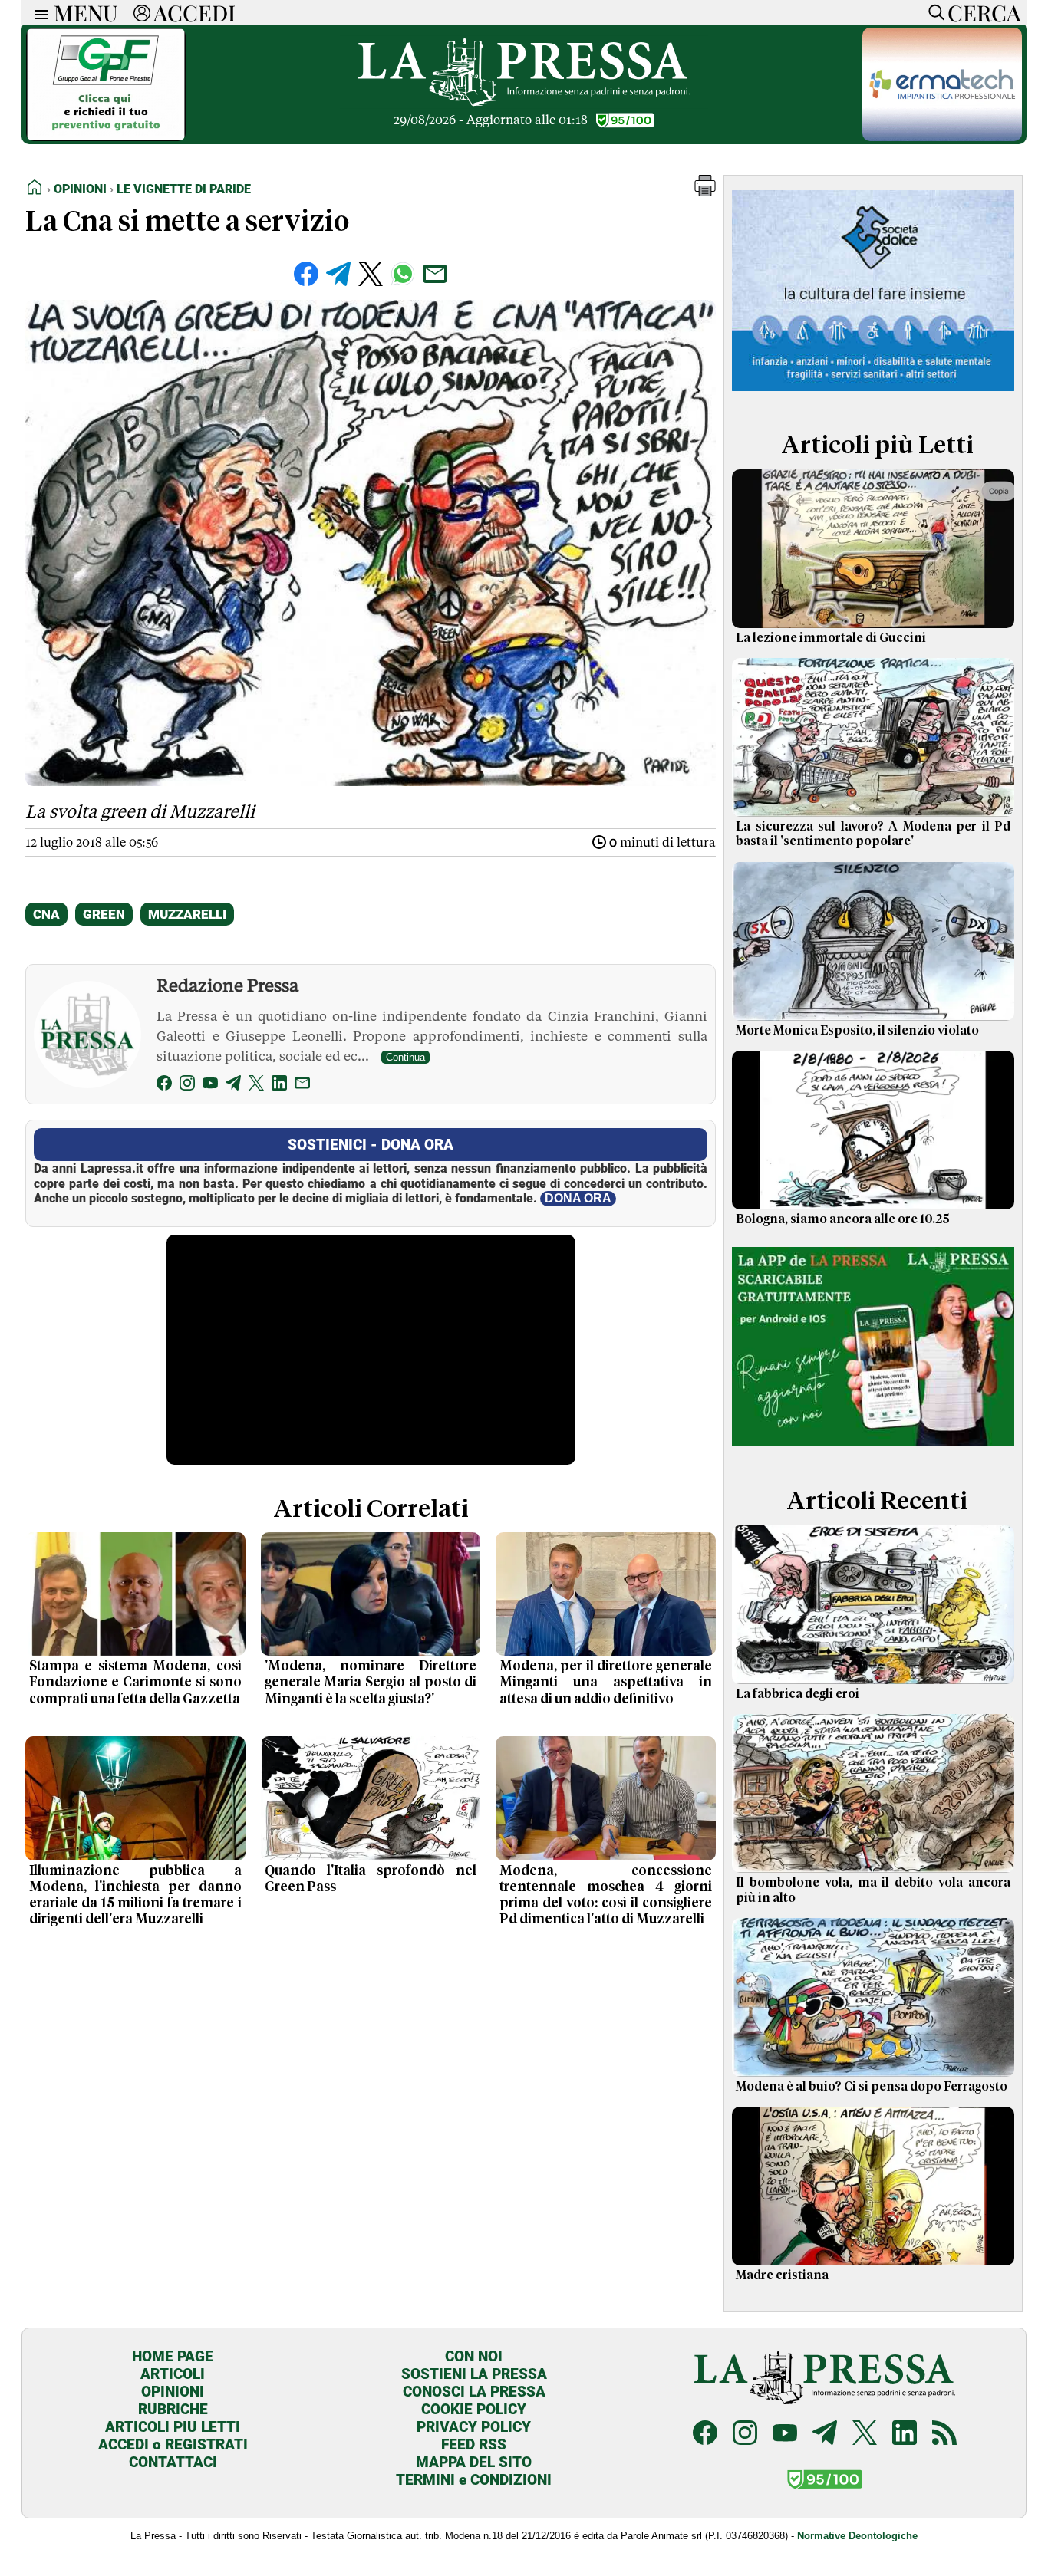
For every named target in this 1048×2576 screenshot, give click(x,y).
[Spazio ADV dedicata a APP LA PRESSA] (873, 1450)
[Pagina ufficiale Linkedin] (905, 2435)
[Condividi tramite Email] (435, 274)
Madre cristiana (782, 2275)
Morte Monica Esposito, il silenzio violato (857, 1031)
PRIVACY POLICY (474, 2427)
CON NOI (474, 2356)
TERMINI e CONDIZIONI (474, 2480)
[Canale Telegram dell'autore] (233, 1086)
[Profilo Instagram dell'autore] (187, 1086)
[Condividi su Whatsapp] (403, 274)
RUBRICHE (173, 2409)
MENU (86, 12)
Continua (405, 1057)
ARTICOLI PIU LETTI (173, 2427)
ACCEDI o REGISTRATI (173, 2444)
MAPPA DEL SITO (474, 2462)
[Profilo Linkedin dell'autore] (279, 1086)
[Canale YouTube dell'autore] (210, 1086)
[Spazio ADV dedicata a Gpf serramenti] (106, 137)
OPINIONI (173, 2392)
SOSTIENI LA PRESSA (474, 2374)
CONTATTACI (173, 2462)
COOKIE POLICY (474, 2409)
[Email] (302, 1086)
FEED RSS (474, 2444)
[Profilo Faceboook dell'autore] (164, 1086)
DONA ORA (578, 1198)
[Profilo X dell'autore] (256, 1086)
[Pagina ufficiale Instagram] (745, 2435)
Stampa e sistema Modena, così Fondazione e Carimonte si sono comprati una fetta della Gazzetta (135, 1683)
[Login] (142, 12)
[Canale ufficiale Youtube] (785, 2435)
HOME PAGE (173, 2356)
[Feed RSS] (944, 2435)
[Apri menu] (38, 13)
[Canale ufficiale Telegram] (825, 2435)
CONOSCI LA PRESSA (474, 2392)
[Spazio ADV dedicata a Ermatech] (942, 137)
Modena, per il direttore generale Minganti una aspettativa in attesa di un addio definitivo (606, 1683)
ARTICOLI (173, 2374)
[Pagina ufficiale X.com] (865, 2435)
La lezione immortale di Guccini (831, 638)
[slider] (354, 1453)
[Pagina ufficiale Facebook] (705, 2435)
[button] (705, 192)
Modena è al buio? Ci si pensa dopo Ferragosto (872, 2087)
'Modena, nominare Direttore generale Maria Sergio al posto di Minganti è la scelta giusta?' (371, 1683)
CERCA (984, 12)
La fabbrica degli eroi (798, 1694)
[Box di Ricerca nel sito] (933, 12)
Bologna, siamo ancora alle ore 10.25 (843, 1219)
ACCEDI (194, 12)
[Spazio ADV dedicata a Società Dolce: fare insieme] (873, 394)
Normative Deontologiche (857, 2536)
